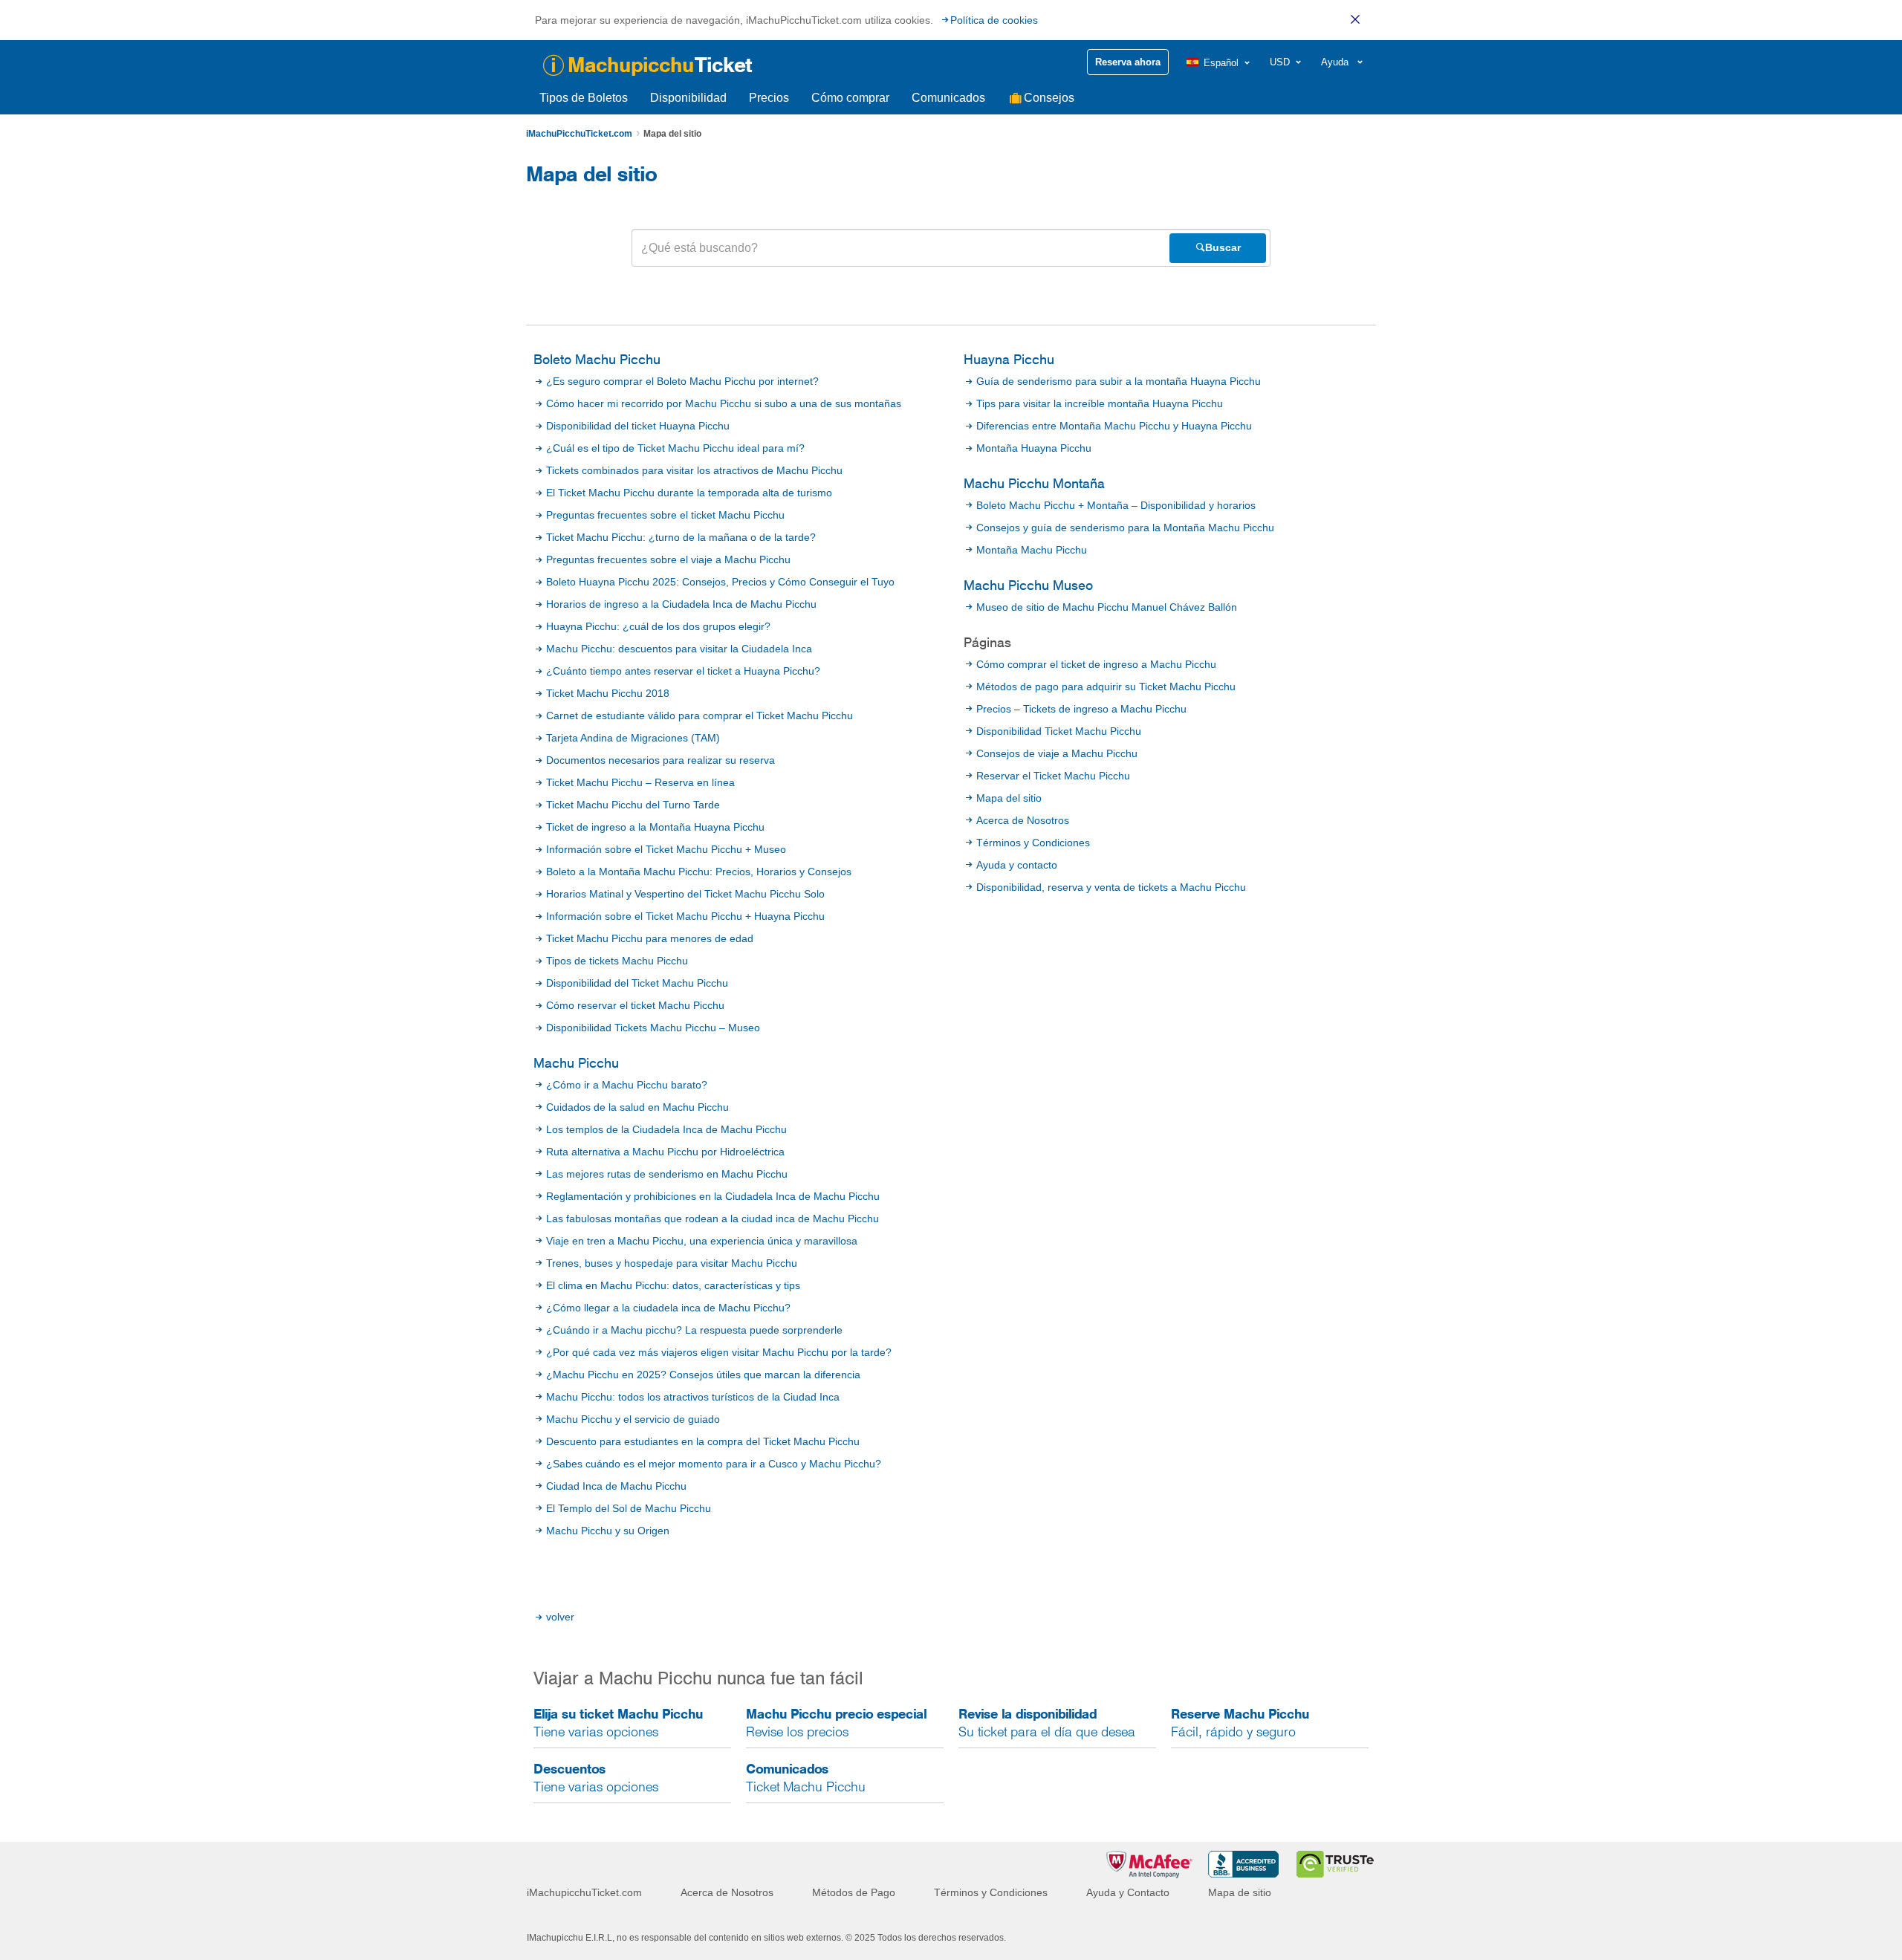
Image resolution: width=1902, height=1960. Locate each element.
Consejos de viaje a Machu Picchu (1057, 753)
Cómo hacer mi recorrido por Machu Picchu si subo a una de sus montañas (724, 403)
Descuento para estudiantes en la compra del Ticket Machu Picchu (703, 1441)
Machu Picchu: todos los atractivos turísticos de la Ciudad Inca (693, 1397)
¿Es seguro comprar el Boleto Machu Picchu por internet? (682, 381)
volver (560, 1617)
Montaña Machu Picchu (1032, 550)
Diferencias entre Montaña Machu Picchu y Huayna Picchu (1114, 426)
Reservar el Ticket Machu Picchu (1053, 776)
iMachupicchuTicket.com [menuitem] (584, 1892)
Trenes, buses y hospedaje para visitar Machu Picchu (672, 1263)
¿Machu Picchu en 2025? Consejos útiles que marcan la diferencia (703, 1375)
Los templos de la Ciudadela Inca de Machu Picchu (666, 1129)
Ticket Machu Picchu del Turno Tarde (633, 805)
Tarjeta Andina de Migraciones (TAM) (633, 738)
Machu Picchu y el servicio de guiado (633, 1419)
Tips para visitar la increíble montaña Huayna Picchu (1100, 403)
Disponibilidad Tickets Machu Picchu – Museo (653, 1028)
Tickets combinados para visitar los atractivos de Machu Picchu (694, 470)
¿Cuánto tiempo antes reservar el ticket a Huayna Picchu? (683, 671)
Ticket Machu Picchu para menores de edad (650, 938)
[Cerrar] (1355, 19)
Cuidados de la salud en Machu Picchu (637, 1107)
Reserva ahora (1128, 62)
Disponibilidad (688, 98)
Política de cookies (994, 20)
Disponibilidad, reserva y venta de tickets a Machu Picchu (1111, 887)
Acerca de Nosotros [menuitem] (727, 1892)
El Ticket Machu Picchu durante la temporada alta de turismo (689, 493)
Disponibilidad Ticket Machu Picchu (1059, 731)
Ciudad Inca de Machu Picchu (616, 1486)
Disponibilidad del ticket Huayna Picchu (638, 426)
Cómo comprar (850, 98)
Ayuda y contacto (1017, 865)
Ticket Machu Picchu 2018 (608, 693)
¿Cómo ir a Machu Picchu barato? (627, 1085)
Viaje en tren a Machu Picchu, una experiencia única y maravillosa (702, 1241)
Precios (769, 98)
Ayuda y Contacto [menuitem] (1128, 1892)
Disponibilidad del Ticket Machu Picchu (637, 983)
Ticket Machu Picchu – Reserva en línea (640, 782)
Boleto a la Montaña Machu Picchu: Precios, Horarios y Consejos (699, 872)
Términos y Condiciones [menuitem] (991, 1892)
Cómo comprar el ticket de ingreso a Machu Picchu (1096, 664)
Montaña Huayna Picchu (1034, 448)
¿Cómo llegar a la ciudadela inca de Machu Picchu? (668, 1308)
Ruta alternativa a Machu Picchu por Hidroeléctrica (665, 1152)
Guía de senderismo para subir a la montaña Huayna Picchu (1119, 381)
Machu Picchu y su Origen (608, 1531)
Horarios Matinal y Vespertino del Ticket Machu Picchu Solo (685, 894)
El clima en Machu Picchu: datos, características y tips (673, 1285)
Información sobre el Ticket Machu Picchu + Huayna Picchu (685, 916)
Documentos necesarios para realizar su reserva (660, 760)
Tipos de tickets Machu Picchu (617, 961)
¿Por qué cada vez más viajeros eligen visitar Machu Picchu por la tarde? (719, 1352)
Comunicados (948, 98)
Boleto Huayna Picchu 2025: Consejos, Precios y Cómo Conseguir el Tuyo (720, 582)
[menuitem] (1219, 63)
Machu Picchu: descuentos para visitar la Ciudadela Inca (679, 649)
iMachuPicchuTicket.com (579, 134)
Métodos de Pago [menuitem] (854, 1892)
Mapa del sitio (1009, 798)
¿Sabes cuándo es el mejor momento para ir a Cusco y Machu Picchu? (714, 1464)
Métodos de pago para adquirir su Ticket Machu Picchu (1106, 687)
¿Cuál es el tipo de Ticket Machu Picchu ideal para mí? (675, 448)
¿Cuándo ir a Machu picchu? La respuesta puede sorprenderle (694, 1330)
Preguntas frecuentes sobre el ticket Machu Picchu (665, 515)
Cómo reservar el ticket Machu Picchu (635, 1005)
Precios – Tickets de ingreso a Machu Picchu (1081, 709)
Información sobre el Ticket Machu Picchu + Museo (666, 849)
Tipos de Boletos (584, 98)
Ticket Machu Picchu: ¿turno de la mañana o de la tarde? (681, 537)
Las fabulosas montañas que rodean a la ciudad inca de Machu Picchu (713, 1218)
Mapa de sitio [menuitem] (1240, 1892)
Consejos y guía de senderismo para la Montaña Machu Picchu (1125, 528)
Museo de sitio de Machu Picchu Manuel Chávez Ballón (1107, 607)
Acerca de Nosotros (1023, 820)
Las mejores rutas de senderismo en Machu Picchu (667, 1174)
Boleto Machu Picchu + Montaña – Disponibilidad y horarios (1116, 505)
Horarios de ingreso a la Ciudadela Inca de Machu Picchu (681, 604)
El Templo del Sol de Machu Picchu (629, 1508)
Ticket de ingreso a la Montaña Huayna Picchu (655, 827)
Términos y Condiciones (1033, 843)
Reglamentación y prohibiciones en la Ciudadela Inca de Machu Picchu (713, 1196)
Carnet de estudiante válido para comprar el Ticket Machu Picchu (700, 715)
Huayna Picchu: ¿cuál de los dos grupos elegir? (658, 626)
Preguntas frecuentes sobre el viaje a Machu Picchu (668, 559)
